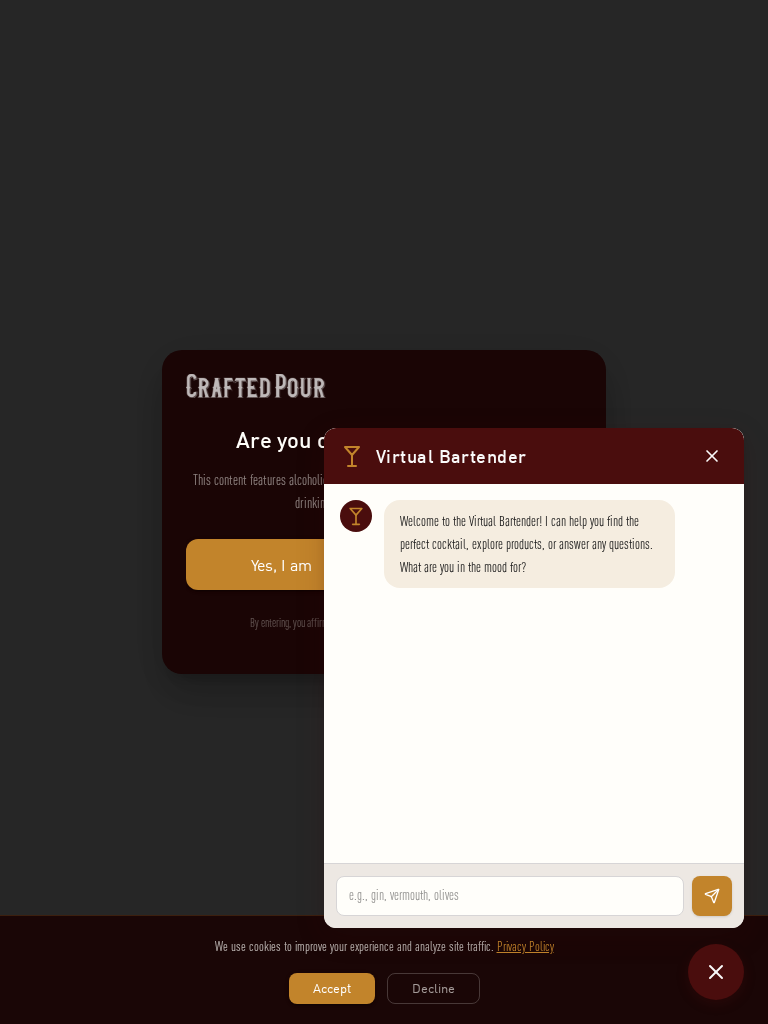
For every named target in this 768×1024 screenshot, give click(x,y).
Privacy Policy (525, 946)
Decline (433, 988)
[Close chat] (716, 972)
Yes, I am (281, 565)
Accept (332, 988)
